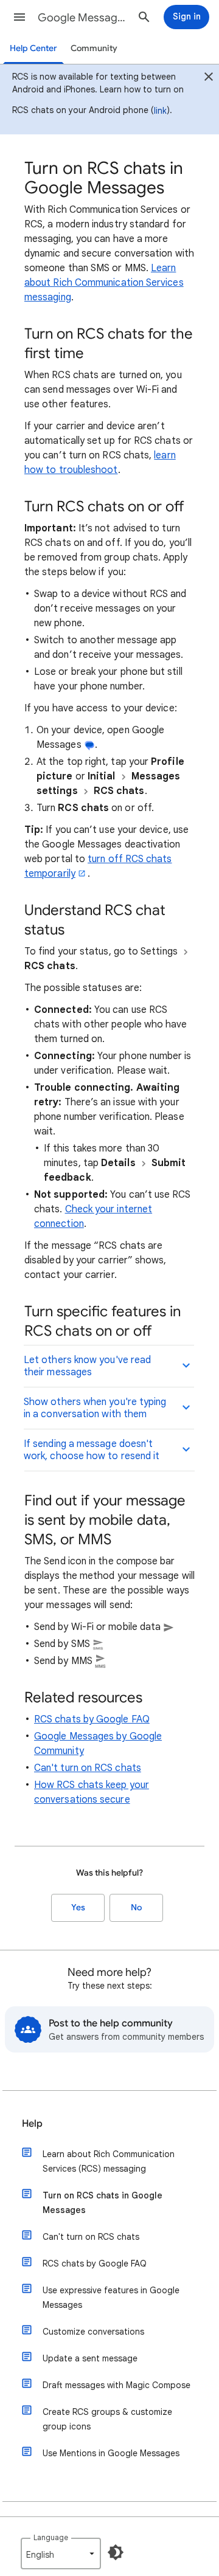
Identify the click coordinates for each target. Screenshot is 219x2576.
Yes (78, 1908)
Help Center (33, 48)
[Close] (209, 78)
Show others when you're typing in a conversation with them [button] (95, 1408)
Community (94, 48)
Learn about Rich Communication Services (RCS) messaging (109, 2161)
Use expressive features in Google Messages (111, 2298)
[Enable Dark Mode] (116, 2552)
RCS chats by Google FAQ (92, 1719)
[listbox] (61, 2554)
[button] (19, 17)
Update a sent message (90, 2358)
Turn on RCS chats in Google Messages (103, 2203)
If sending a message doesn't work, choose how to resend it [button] (92, 1450)
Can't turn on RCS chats (88, 1768)
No (136, 1908)
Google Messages (83, 18)
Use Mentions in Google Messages (111, 2453)
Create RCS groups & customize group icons (107, 2419)
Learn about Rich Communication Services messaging (104, 283)
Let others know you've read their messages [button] (87, 1366)
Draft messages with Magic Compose (116, 2385)
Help (32, 2124)
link (160, 111)
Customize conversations (93, 2332)
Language (51, 2537)
